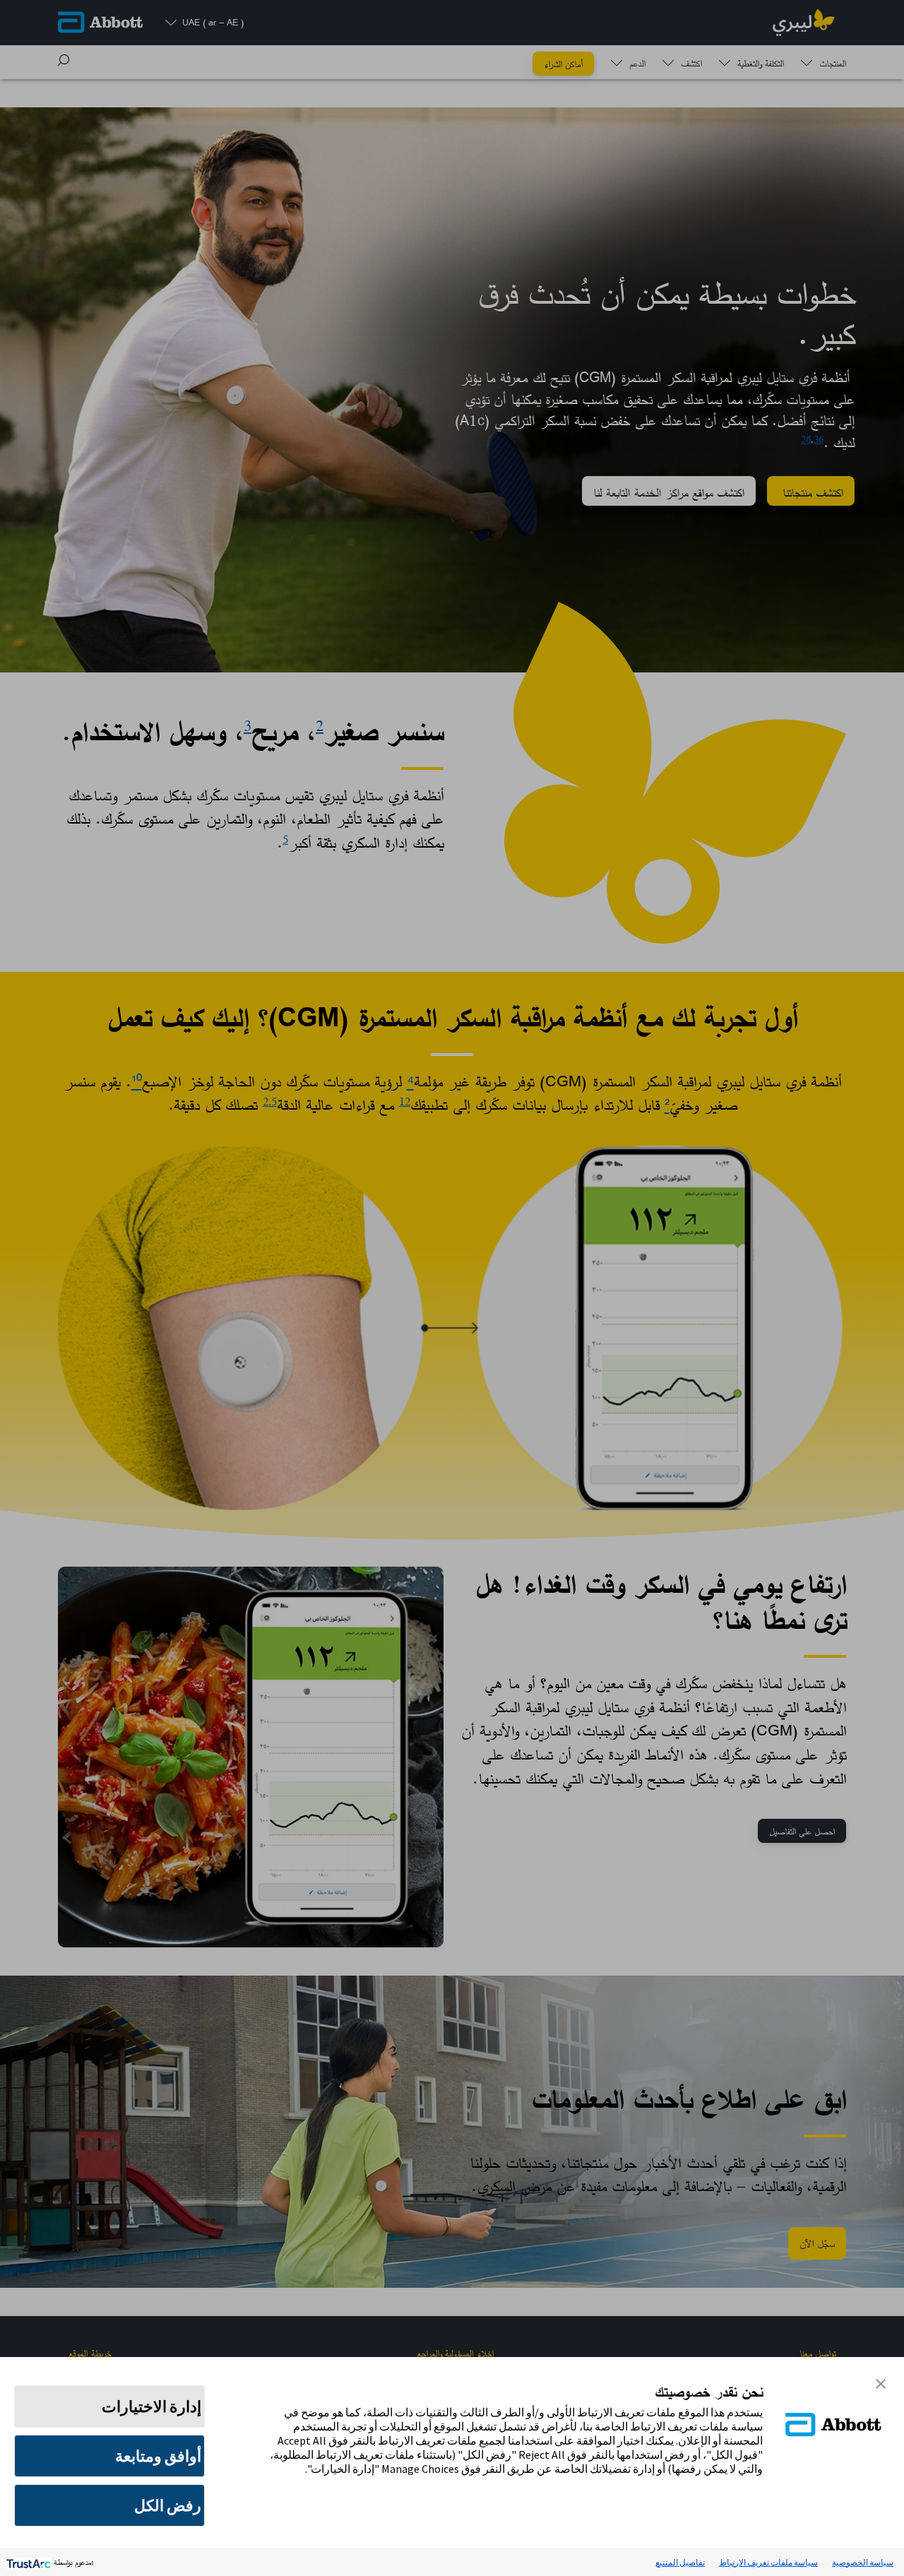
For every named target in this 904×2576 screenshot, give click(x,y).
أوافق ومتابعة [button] (158, 2456)
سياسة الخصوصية (863, 2562)
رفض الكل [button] (168, 2505)
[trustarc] (27, 2562)
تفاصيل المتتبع (680, 2562)
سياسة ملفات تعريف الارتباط (768, 2562)
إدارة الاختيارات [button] (151, 2406)
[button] (881, 2382)
